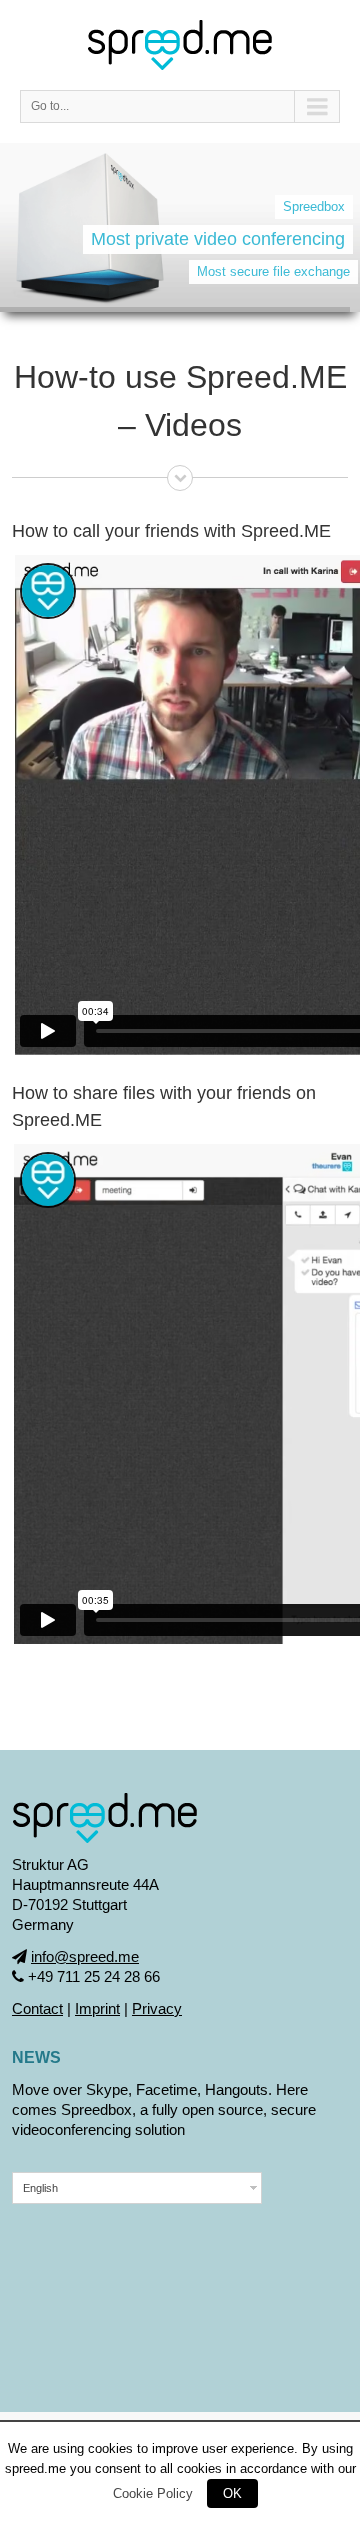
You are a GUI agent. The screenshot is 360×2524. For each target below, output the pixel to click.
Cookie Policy (153, 2493)
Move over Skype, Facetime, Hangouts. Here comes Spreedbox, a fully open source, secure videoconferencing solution (164, 2109)
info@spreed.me (85, 1956)
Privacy (157, 2008)
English (40, 2188)
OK (232, 2493)
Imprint (97, 2008)
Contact (37, 2008)
